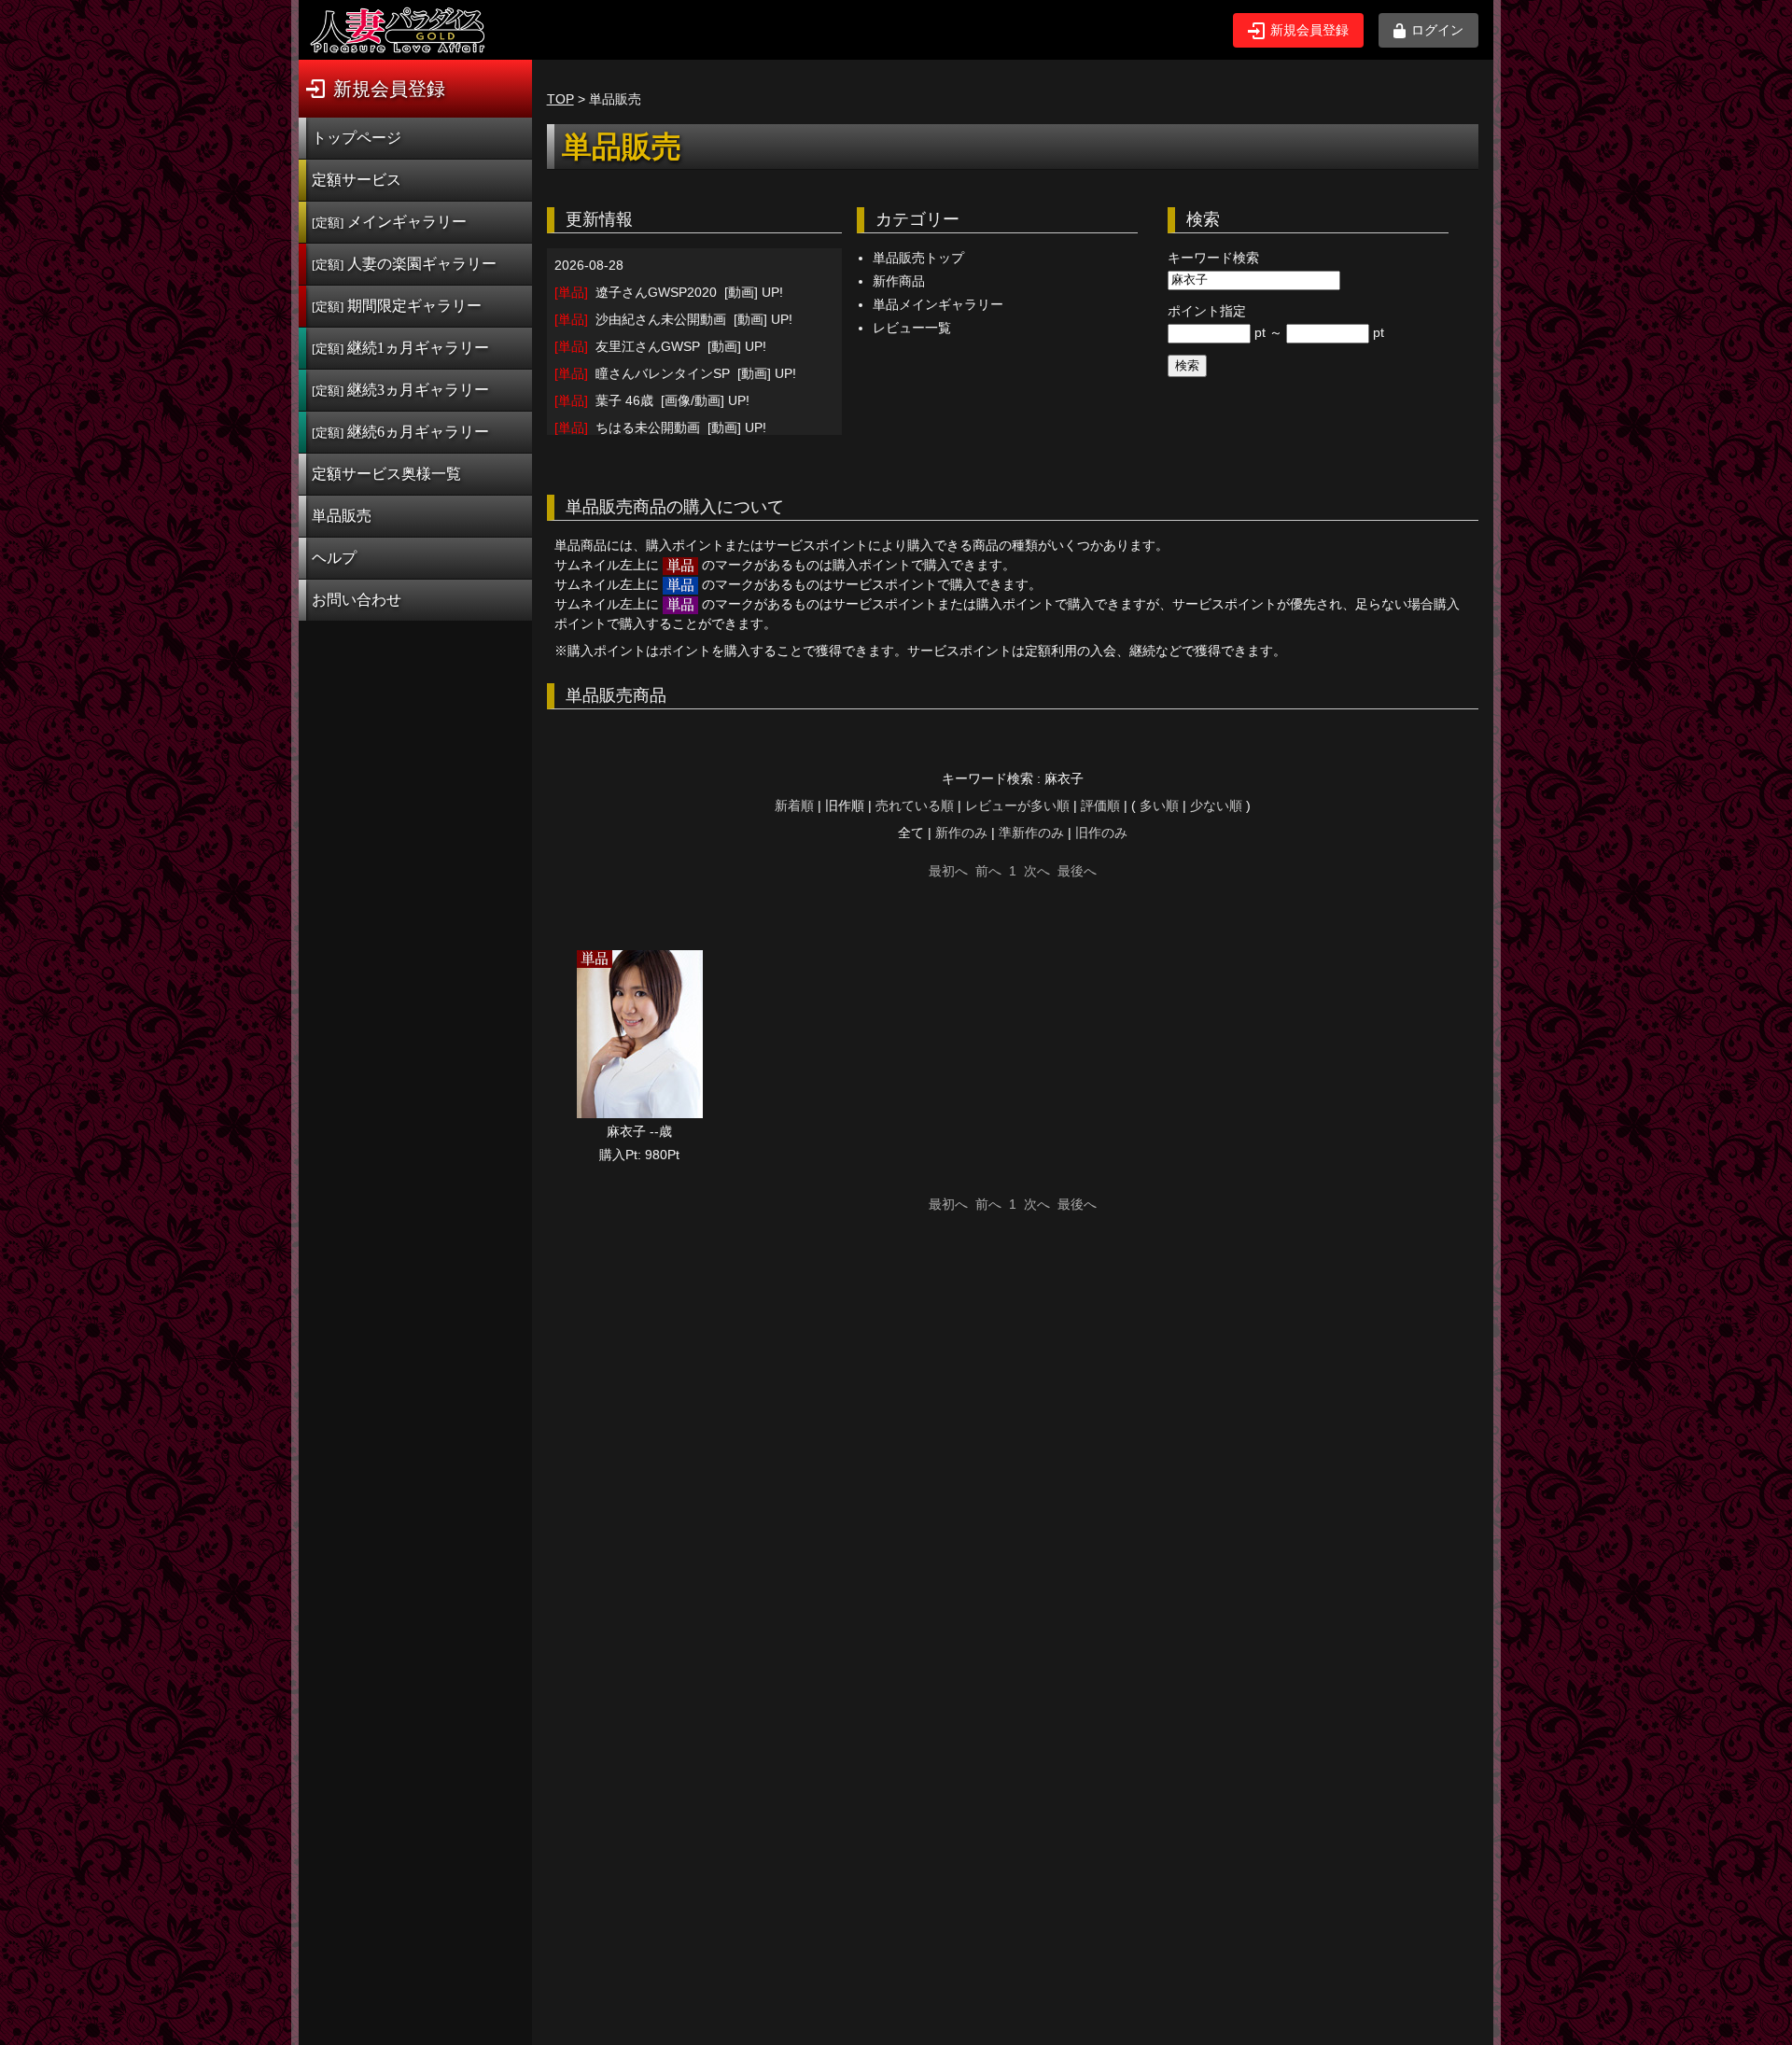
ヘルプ (334, 558)
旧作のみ (1101, 833)
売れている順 (915, 805)
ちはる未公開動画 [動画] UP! (660, 427)
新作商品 (899, 281)
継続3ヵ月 (400, 390)
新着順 (794, 805)
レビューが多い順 (1017, 805)
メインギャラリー (389, 222)
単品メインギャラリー (938, 304)
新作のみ (961, 833)
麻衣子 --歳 (639, 1131)
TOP (560, 99)
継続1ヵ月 (400, 348)
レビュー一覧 (912, 328)
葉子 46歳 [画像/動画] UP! (652, 400)
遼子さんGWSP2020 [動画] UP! (669, 292)
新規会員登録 (1309, 30)
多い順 (1159, 805)
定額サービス (357, 180)
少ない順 (1216, 805)
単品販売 (342, 516)
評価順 (1100, 805)
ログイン (1437, 30)
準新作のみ (1031, 833)
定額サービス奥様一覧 (386, 474)
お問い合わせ (357, 600)
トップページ (357, 138)
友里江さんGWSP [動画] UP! (660, 346)
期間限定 (397, 306)
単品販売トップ (918, 258)
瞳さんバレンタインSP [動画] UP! (675, 373)
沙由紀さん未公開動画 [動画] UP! (673, 319)
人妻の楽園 (404, 264)
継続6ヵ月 (400, 432)
